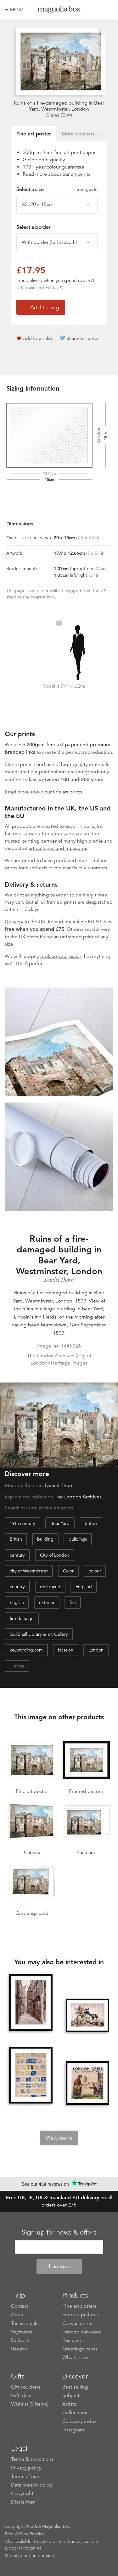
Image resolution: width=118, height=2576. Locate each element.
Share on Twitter (83, 338)
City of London (55, 1555)
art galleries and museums (58, 848)
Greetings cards (80, 2349)
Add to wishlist (38, 338)
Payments (22, 2332)
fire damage (22, 1618)
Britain (91, 1523)
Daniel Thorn (59, 115)
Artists (69, 2404)
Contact (20, 2306)
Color (68, 1571)
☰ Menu (14, 9)
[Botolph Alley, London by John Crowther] (31, 2003)
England (84, 1587)
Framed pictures (81, 2315)
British (16, 1539)
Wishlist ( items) (30, 2404)
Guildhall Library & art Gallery (39, 1634)
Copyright (22, 2493)
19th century (22, 1523)
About (18, 2315)
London (96, 1650)
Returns (19, 2349)
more (19, 1666)
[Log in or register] (98, 9)
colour (95, 1571)
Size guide (87, 189)
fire (73, 1602)
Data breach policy (32, 2485)
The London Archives (78, 1497)
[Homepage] (59, 11)
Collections (75, 2413)
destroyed (50, 1587)
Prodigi (37, 2534)
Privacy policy (26, 2468)
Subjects (72, 2396)
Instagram (73, 2430)
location (66, 1650)
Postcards (73, 2340)
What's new (75, 2357)
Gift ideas (22, 2396)
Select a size (57, 189)
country (17, 1587)
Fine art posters (79, 2306)
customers (96, 868)
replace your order (61, 956)
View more (59, 2138)
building (45, 1539)
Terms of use (25, 2476)
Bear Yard (60, 1523)
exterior (47, 1602)
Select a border (33, 227)
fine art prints (67, 792)
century (17, 1555)
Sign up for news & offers (59, 2232)
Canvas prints (77, 2323)
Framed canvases (82, 2332)
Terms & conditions (32, 2459)
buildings (78, 1539)
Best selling (75, 2387)
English (17, 1602)
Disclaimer (23, 2502)
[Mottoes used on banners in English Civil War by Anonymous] (31, 2076)
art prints (81, 174)
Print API (13, 2534)
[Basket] (109, 9)
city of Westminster (29, 1571)
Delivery (14, 922)
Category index (79, 2421)
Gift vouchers (26, 2387)
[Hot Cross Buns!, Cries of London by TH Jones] (87, 2083)
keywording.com (26, 1650)
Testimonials (25, 2323)
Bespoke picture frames (58, 2541)
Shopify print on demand (30, 2556)
